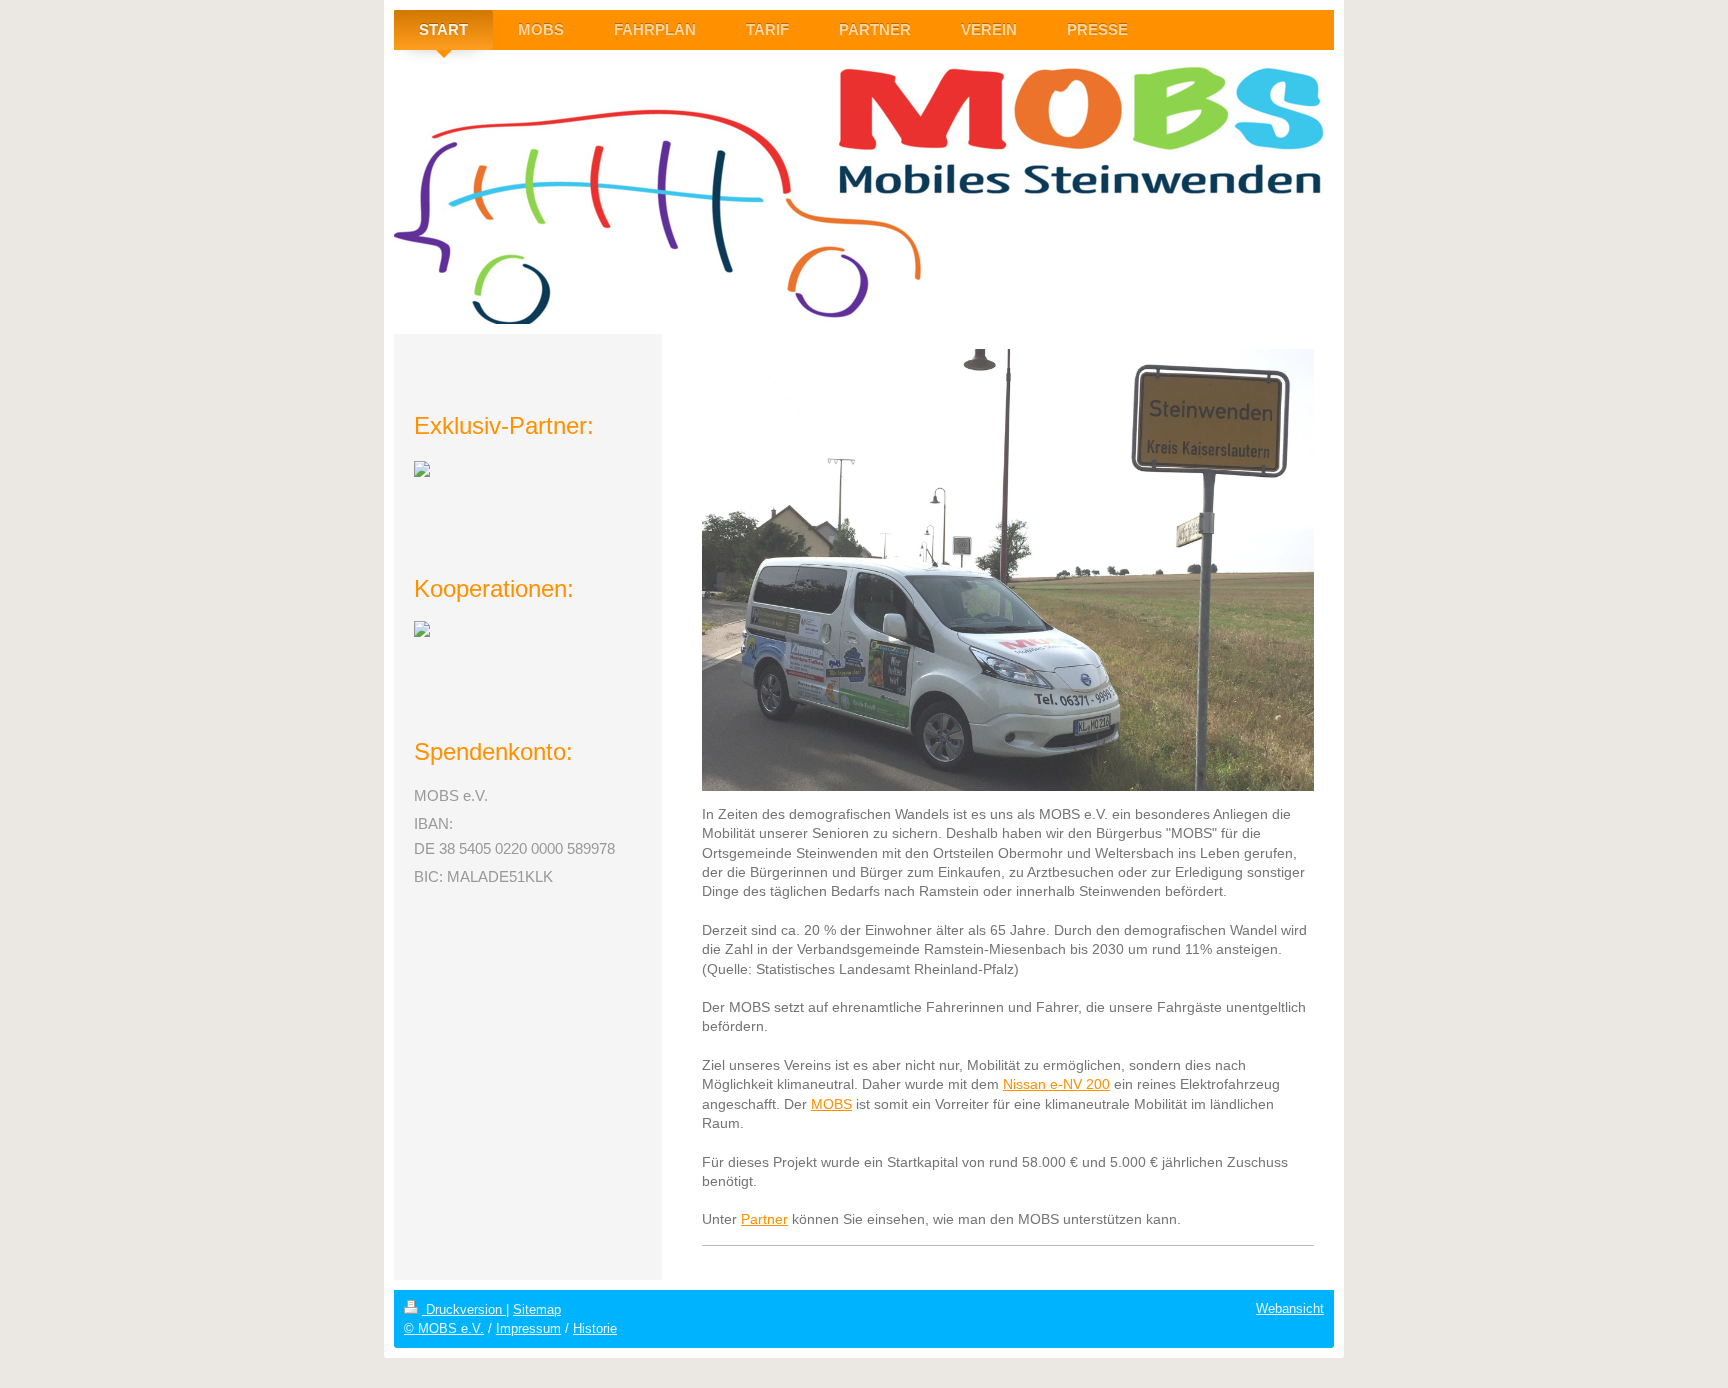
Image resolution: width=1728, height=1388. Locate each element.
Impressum (528, 1328)
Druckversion (464, 1309)
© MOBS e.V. (444, 1328)
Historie (595, 1328)
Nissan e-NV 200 (1056, 1084)
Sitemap (537, 1309)
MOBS (831, 1104)
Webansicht (1290, 1308)
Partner (764, 1219)
